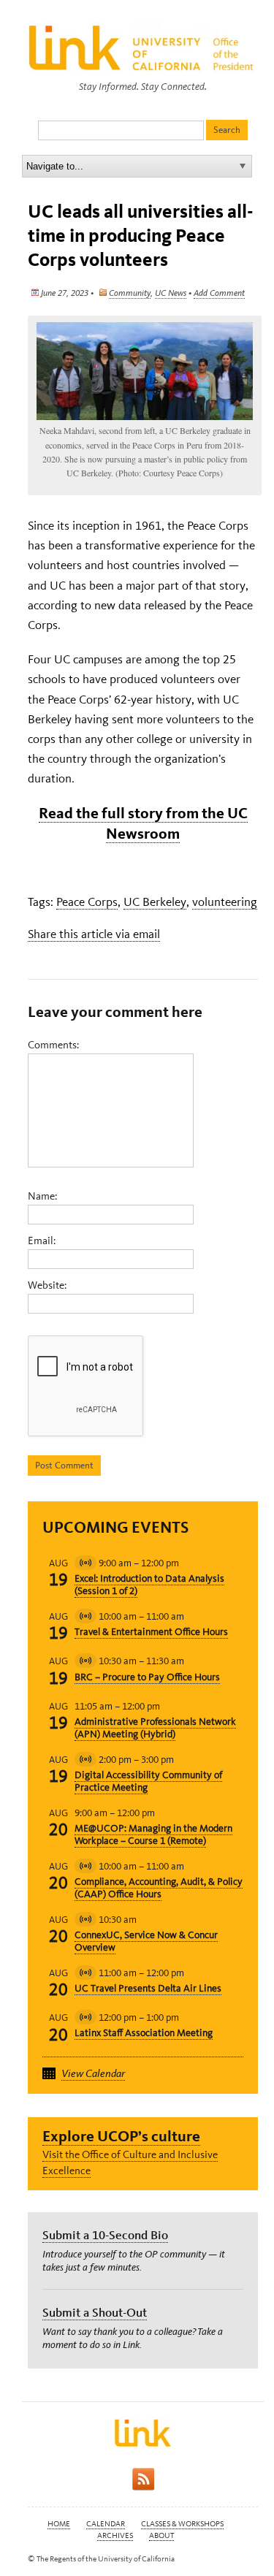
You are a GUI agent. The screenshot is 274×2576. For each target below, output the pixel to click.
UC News (171, 293)
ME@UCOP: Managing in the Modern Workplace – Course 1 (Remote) (153, 1834)
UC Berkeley (155, 902)
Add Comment (219, 293)
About (161, 2535)
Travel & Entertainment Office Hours (151, 1632)
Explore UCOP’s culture (121, 2136)
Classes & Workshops (182, 2524)
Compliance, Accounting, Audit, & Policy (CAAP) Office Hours (159, 1888)
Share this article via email (94, 934)
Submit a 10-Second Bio (105, 2235)
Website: (47, 1285)
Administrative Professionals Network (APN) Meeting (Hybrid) (155, 1728)
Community (130, 293)
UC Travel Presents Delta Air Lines (148, 1988)
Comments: (53, 1045)
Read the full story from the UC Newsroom (143, 823)
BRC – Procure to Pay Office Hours (147, 1677)
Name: (42, 1196)
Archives (115, 2535)
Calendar (106, 2524)
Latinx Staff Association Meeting (144, 2033)
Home (59, 2524)
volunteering (225, 902)
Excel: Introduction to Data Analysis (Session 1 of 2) (149, 1585)
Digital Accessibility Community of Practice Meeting (148, 1781)
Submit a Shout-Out (95, 2312)
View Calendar (93, 2073)
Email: (42, 1241)
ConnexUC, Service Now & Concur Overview (146, 1941)
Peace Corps (87, 902)
